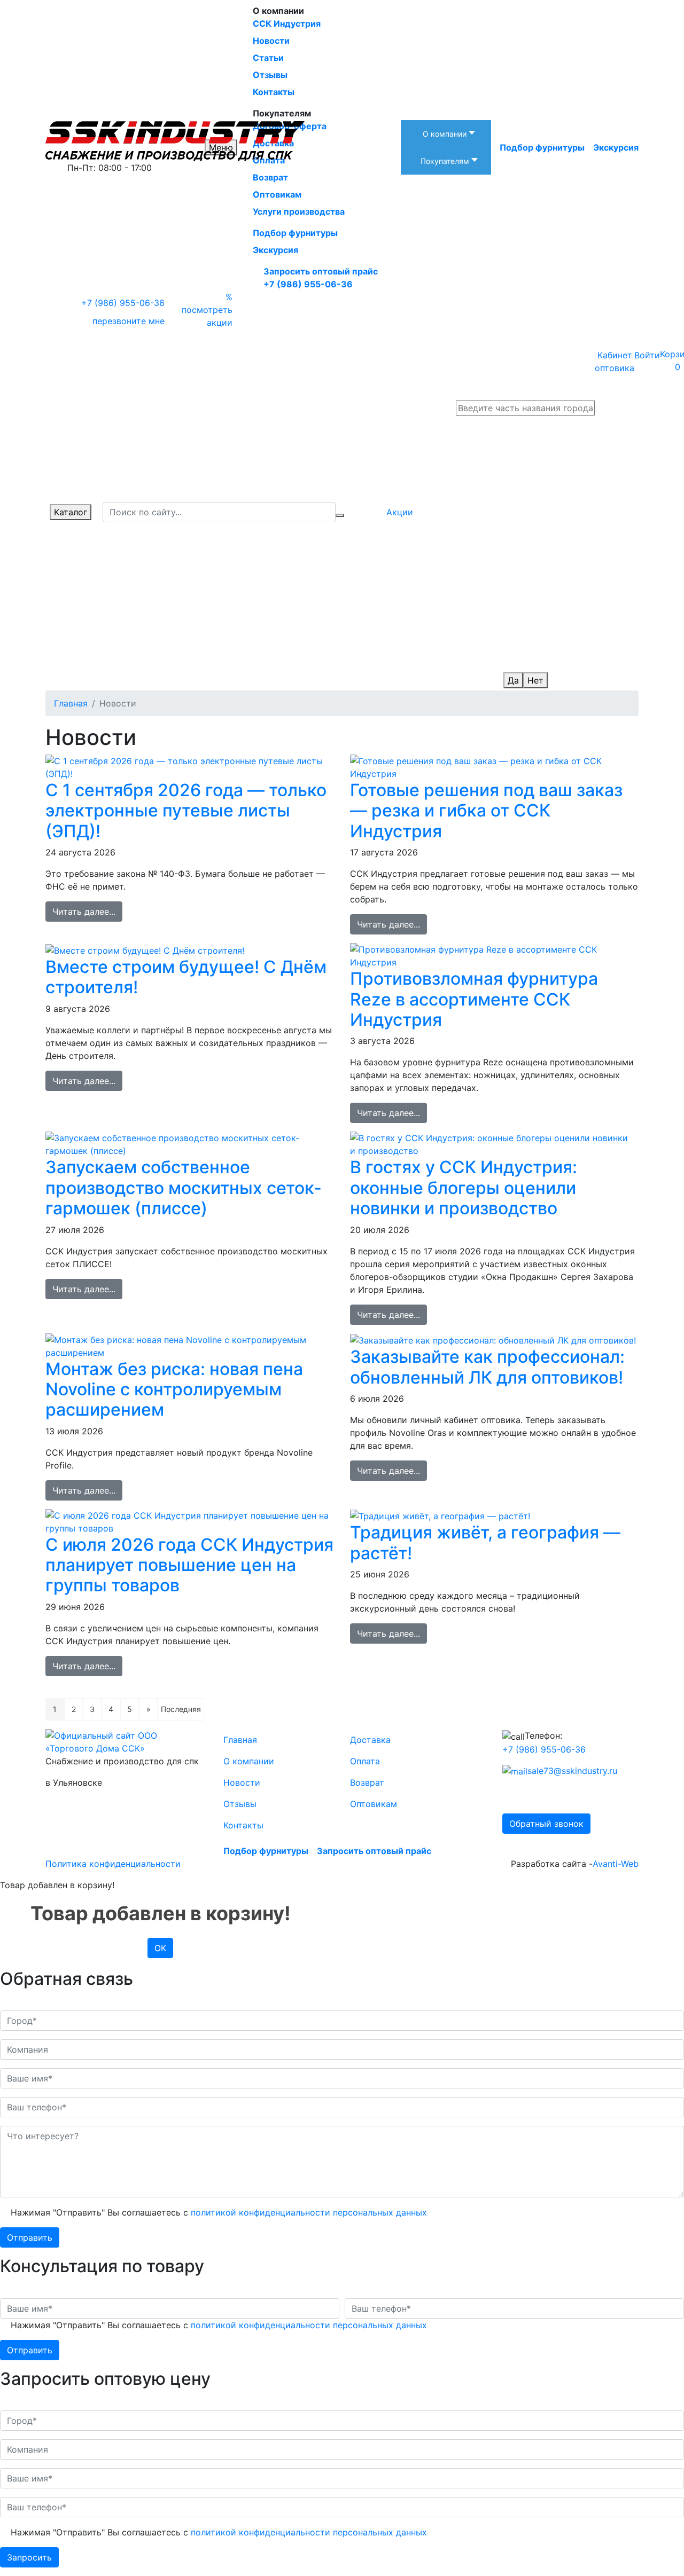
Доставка (370, 1740)
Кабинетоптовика (615, 362)
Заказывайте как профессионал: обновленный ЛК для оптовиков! (487, 1367)
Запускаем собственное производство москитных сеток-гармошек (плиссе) (184, 1188)
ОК (160, 1948)
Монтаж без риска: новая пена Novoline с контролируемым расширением (174, 1389)
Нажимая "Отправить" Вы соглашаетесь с (219, 2212)
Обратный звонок (546, 1824)
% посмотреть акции (207, 310)
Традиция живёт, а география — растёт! (485, 1542)
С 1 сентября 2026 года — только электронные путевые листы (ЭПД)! (186, 811)
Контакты (243, 1825)
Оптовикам (374, 1804)
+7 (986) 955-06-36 (308, 284)
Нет (535, 680)
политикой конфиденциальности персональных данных (309, 2212)
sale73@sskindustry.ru (572, 1771)
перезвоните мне (129, 321)
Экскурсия (275, 250)
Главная (240, 1740)
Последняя (181, 1709)
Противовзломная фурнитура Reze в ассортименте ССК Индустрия (474, 999)
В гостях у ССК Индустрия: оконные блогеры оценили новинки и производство (464, 1188)
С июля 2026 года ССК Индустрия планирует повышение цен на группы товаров (189, 1565)
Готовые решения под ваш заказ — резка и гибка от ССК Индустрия (486, 811)
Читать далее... (84, 912)
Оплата (365, 1761)
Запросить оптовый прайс (321, 271)
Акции (400, 512)
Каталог (71, 512)
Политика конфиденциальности (113, 1864)
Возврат (367, 1782)
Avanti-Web (616, 1864)
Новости (242, 1782)
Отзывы (240, 1804)
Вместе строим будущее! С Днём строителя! (186, 977)
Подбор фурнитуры (295, 233)
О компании (249, 1761)
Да (513, 680)
